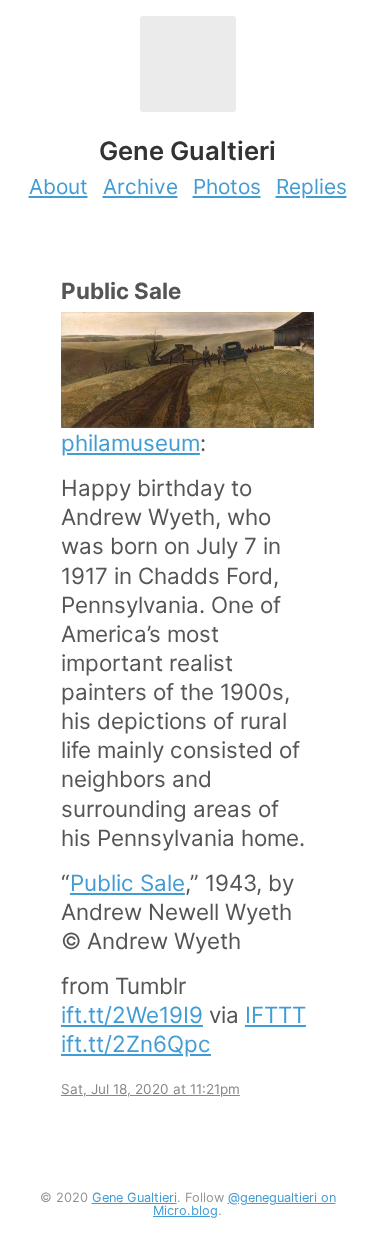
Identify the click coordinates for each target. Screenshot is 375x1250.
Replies (311, 186)
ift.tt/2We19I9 (132, 1014)
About (58, 186)
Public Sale (127, 882)
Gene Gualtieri (134, 1197)
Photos (227, 186)
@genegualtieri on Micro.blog (244, 1204)
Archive (140, 186)
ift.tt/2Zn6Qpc (136, 1043)
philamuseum (130, 442)
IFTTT (275, 1014)
